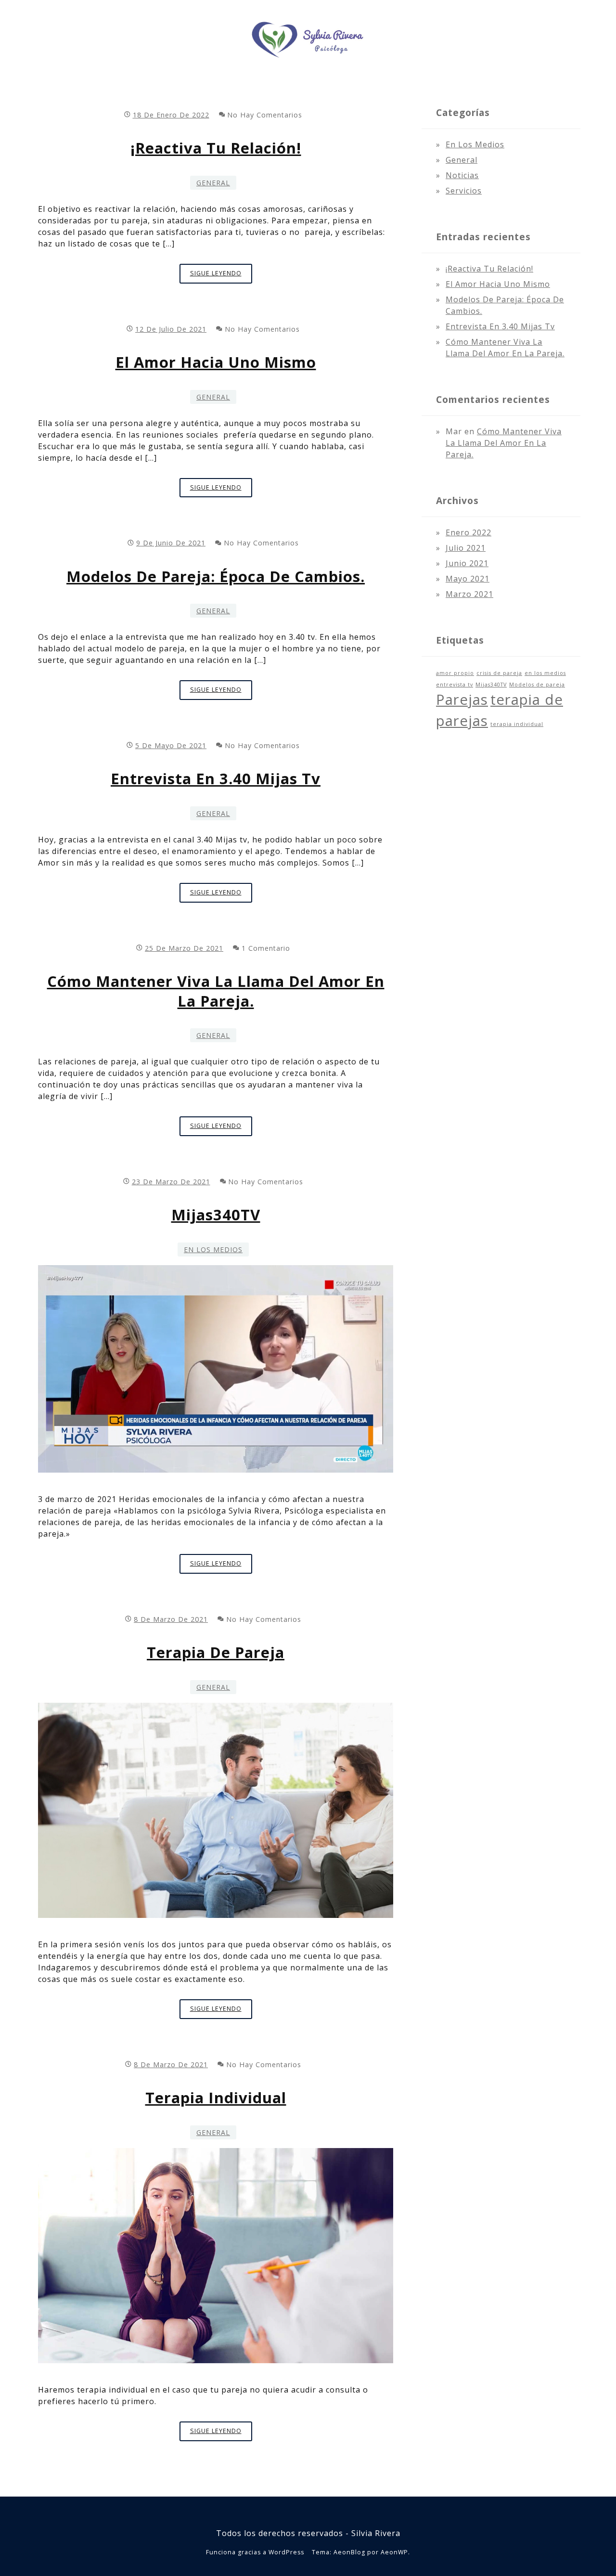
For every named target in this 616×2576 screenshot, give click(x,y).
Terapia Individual (216, 2097)
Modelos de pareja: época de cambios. (216, 576)
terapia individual (517, 724)
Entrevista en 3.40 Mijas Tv (216, 778)
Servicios (464, 191)
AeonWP (394, 2552)
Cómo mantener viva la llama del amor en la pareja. (216, 991)
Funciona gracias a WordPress (255, 2552)
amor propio (455, 673)
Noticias (462, 175)
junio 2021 (467, 563)
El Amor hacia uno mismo (216, 362)
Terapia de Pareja (216, 1652)
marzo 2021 (469, 594)
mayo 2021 (468, 579)
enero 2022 (468, 532)
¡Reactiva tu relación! (216, 148)
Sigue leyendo (221, 276)
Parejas (462, 699)
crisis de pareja (499, 673)
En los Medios (213, 1249)
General (213, 183)
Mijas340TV (216, 1215)
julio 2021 (466, 548)
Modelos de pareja (537, 685)
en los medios (545, 673)
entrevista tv (455, 685)
